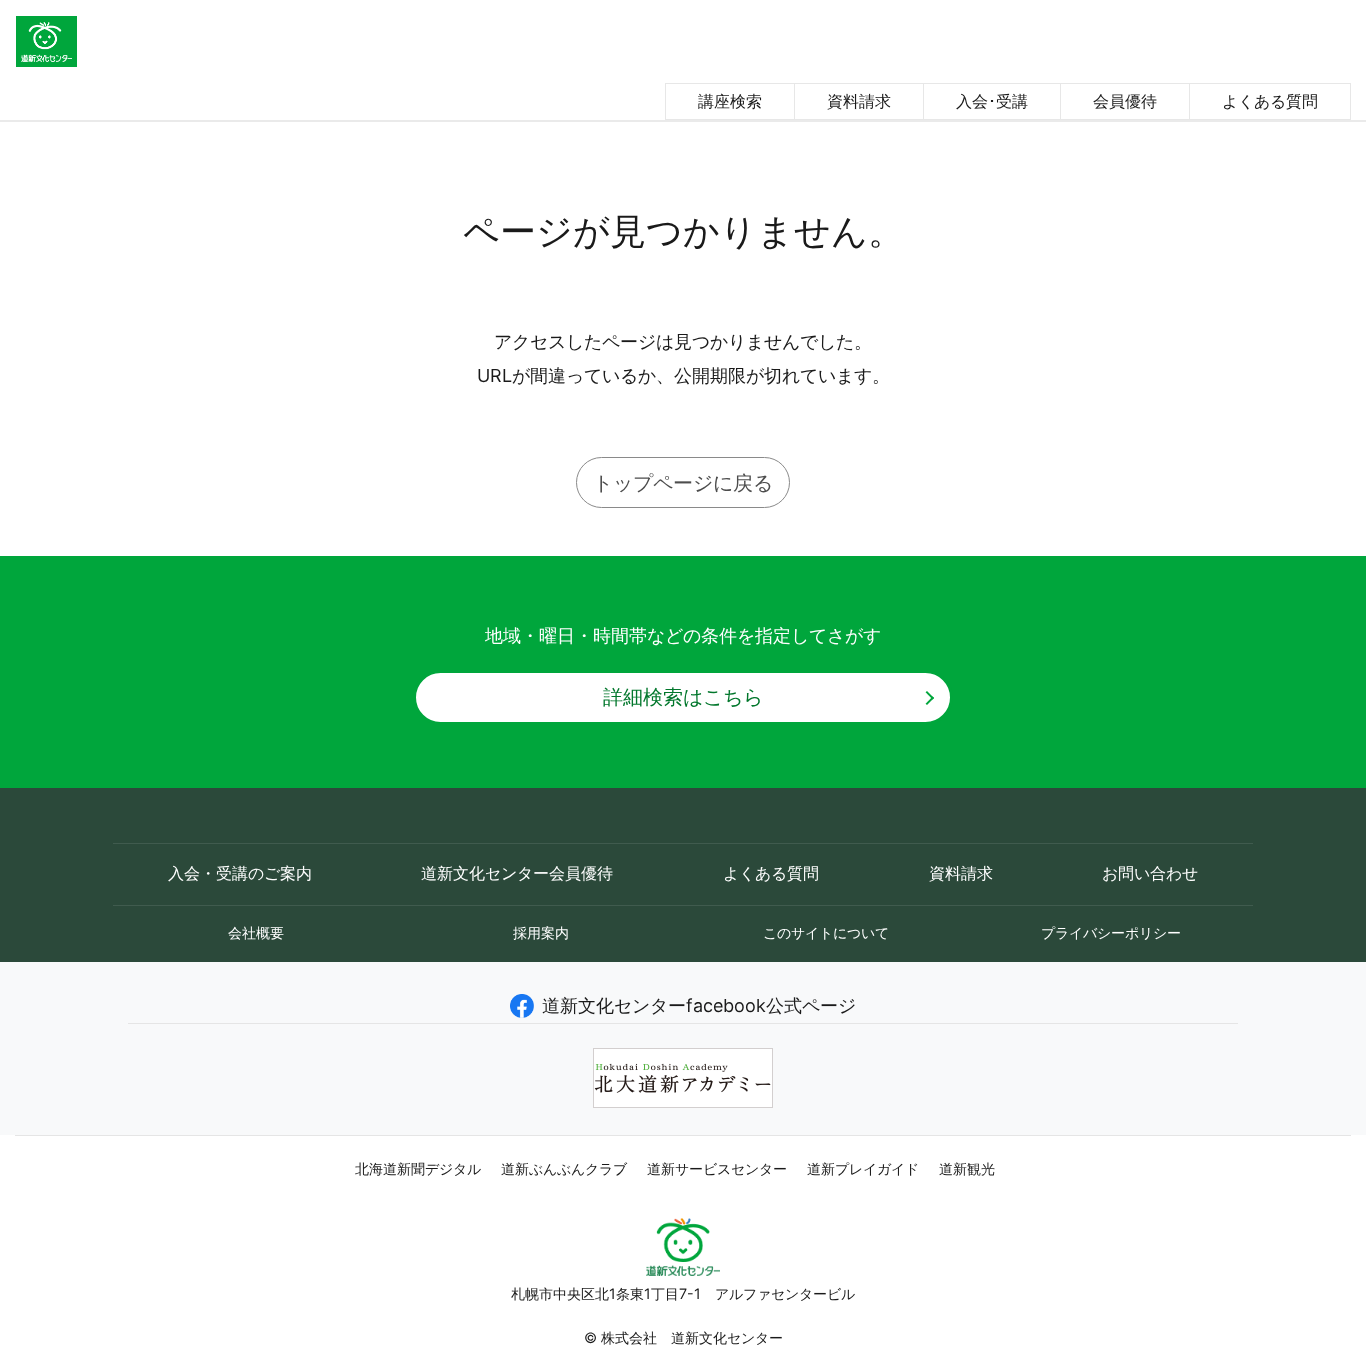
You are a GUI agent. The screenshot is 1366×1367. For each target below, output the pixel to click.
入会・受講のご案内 (240, 873)
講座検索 (730, 101)
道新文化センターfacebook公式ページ (699, 1005)
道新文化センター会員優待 (517, 873)
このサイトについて (826, 932)
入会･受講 (992, 101)
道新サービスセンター (717, 1169)
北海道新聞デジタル (418, 1169)
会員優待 (1125, 101)
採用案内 (541, 932)
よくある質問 (1270, 101)
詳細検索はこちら (683, 696)
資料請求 (859, 101)
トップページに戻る (683, 482)
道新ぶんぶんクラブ (564, 1169)
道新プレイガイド (863, 1169)
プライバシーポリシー (1111, 932)
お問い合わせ (1150, 873)
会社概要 (256, 932)
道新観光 (967, 1169)
